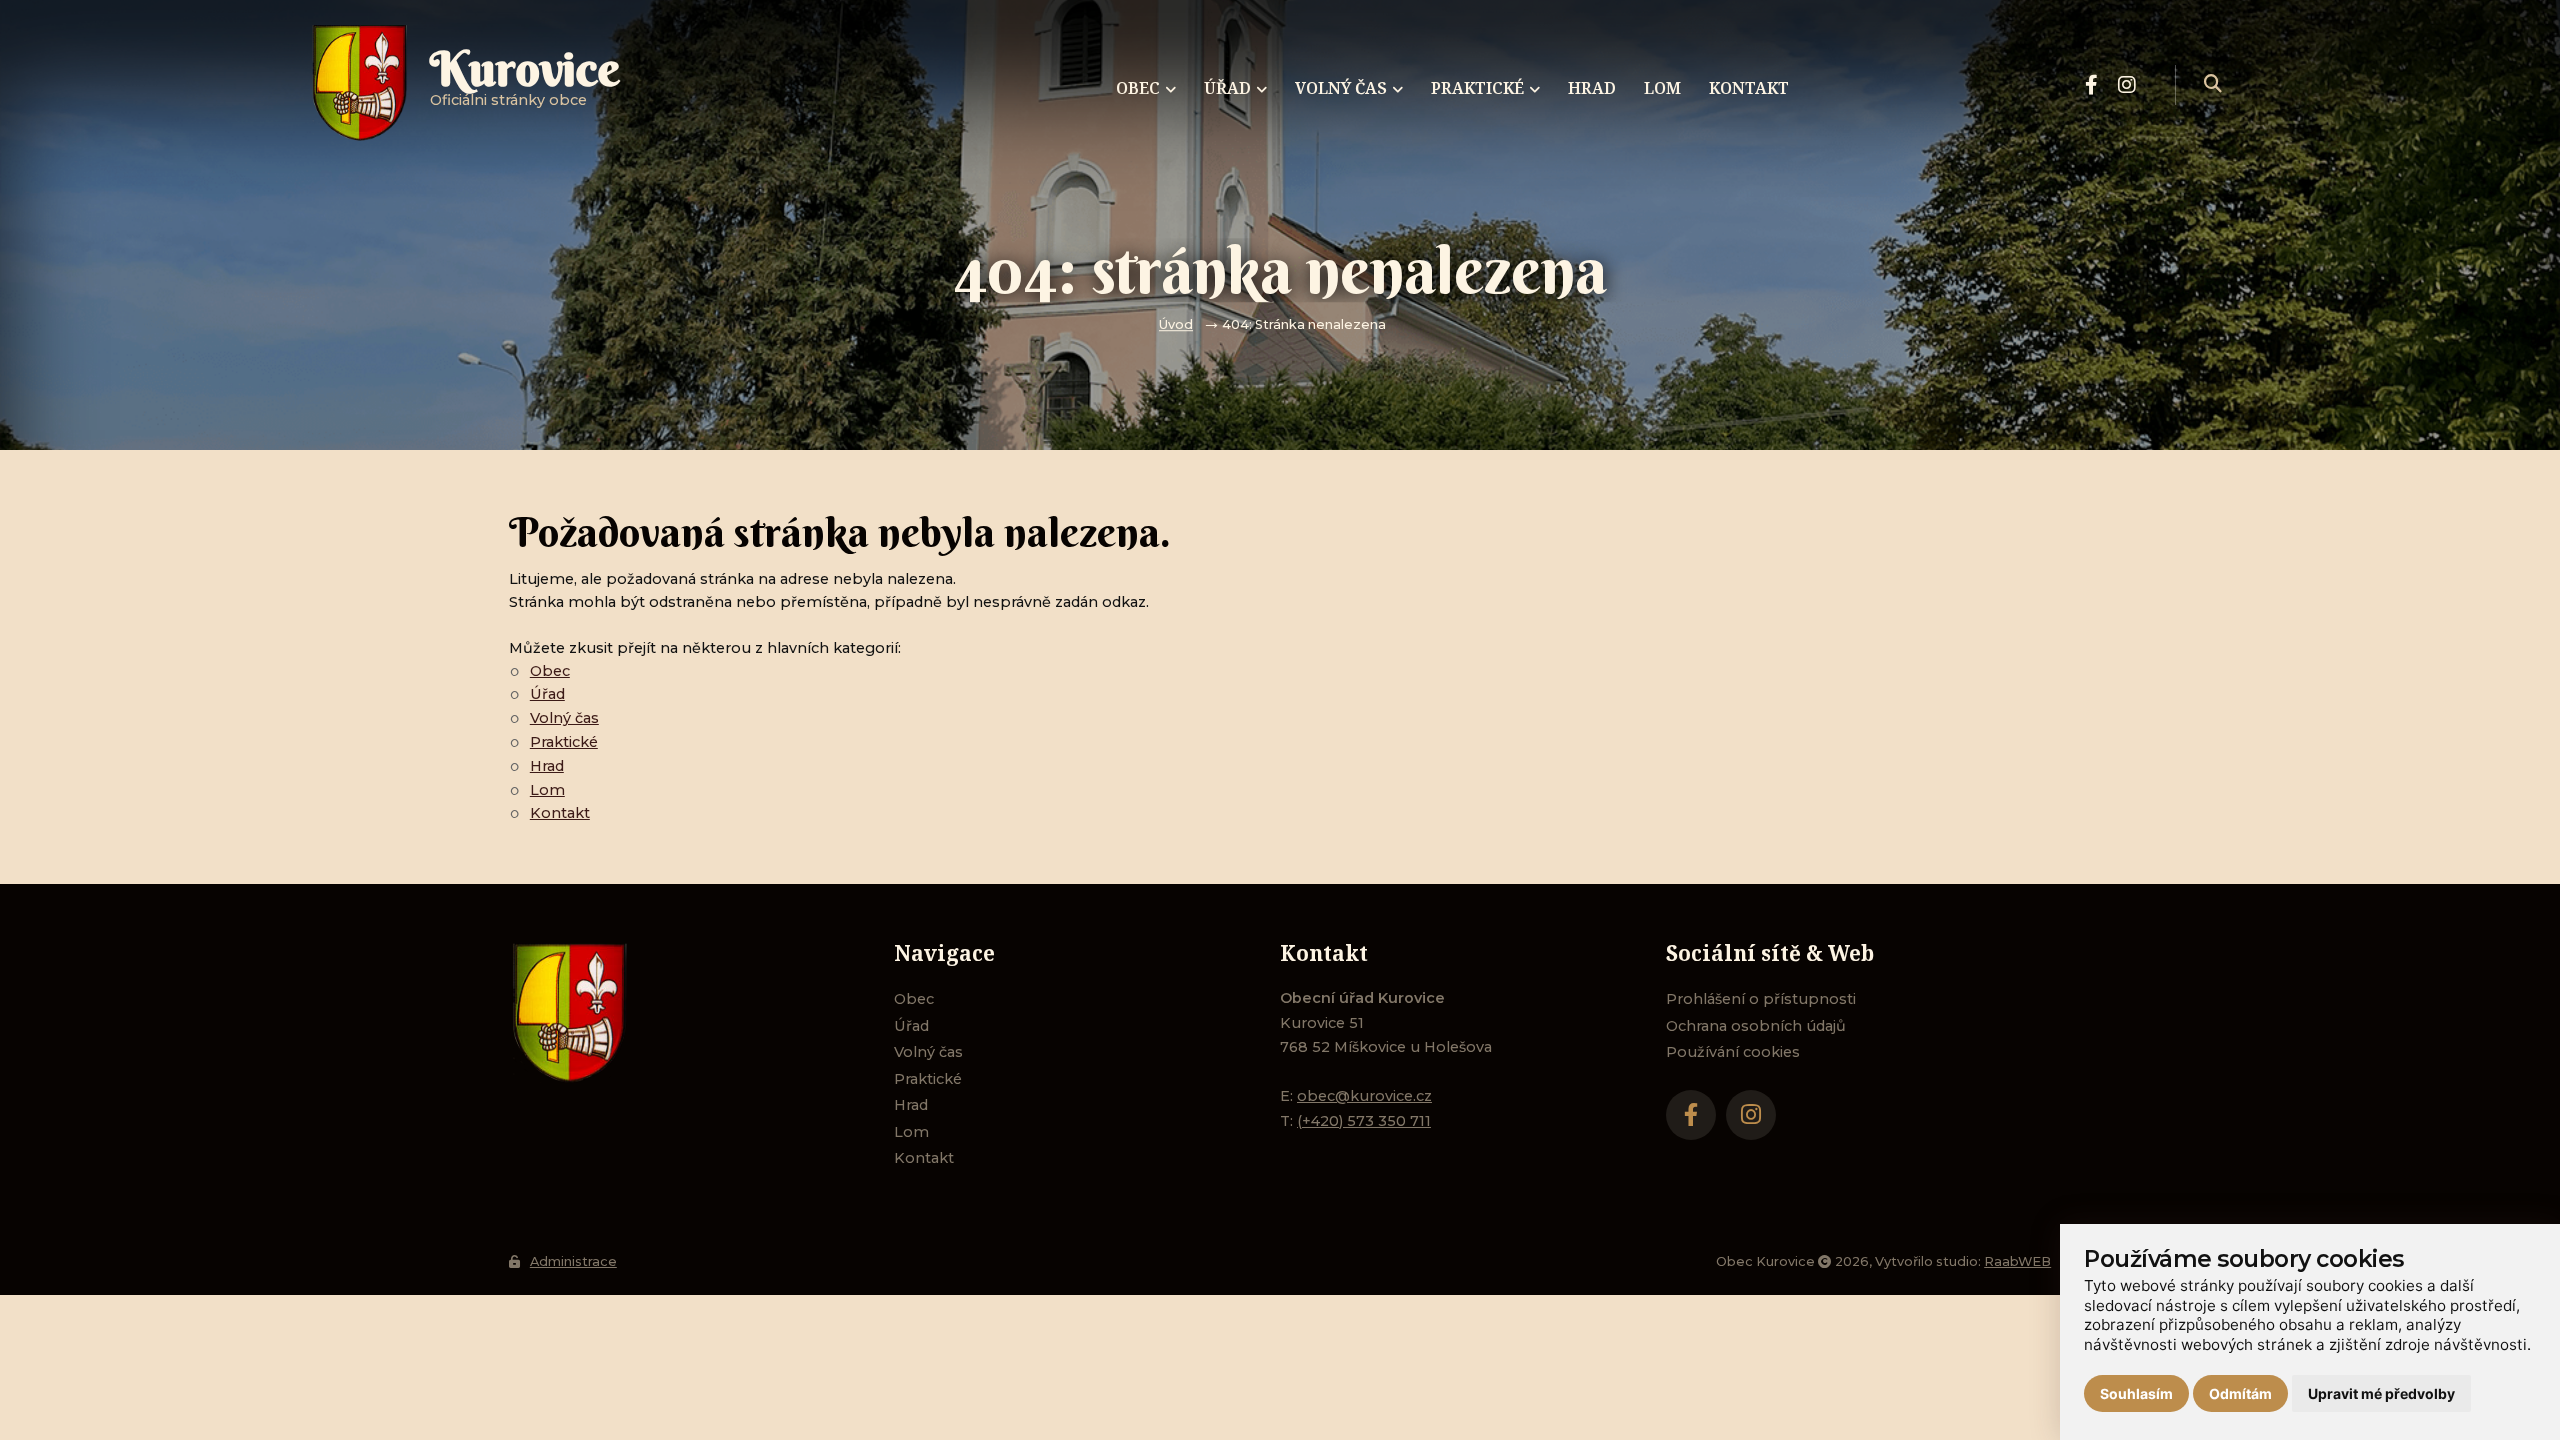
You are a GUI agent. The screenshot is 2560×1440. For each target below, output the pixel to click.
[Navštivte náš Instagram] (2127, 85)
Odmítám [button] (2240, 1393)
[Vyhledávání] (2213, 85)
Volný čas (564, 718)
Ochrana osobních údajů (1756, 1026)
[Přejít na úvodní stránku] (682, 1013)
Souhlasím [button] (2136, 1393)
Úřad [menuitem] (1227, 88)
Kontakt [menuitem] (1749, 88)
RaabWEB (2017, 1261)
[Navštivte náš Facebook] (2091, 85)
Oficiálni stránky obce (525, 84)
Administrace (573, 1261)
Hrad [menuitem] (1592, 88)
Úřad (547, 694)
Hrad (547, 766)
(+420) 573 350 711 (1364, 1121)
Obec (550, 671)
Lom (547, 790)
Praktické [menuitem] (1477, 88)
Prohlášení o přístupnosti (1761, 999)
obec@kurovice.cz (1364, 1096)
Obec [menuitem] (1138, 88)
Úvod (1176, 324)
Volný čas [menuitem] (1341, 88)
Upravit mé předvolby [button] (2381, 1393)
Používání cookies (1733, 1052)
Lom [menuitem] (1662, 88)
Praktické (564, 742)
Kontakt (560, 813)
